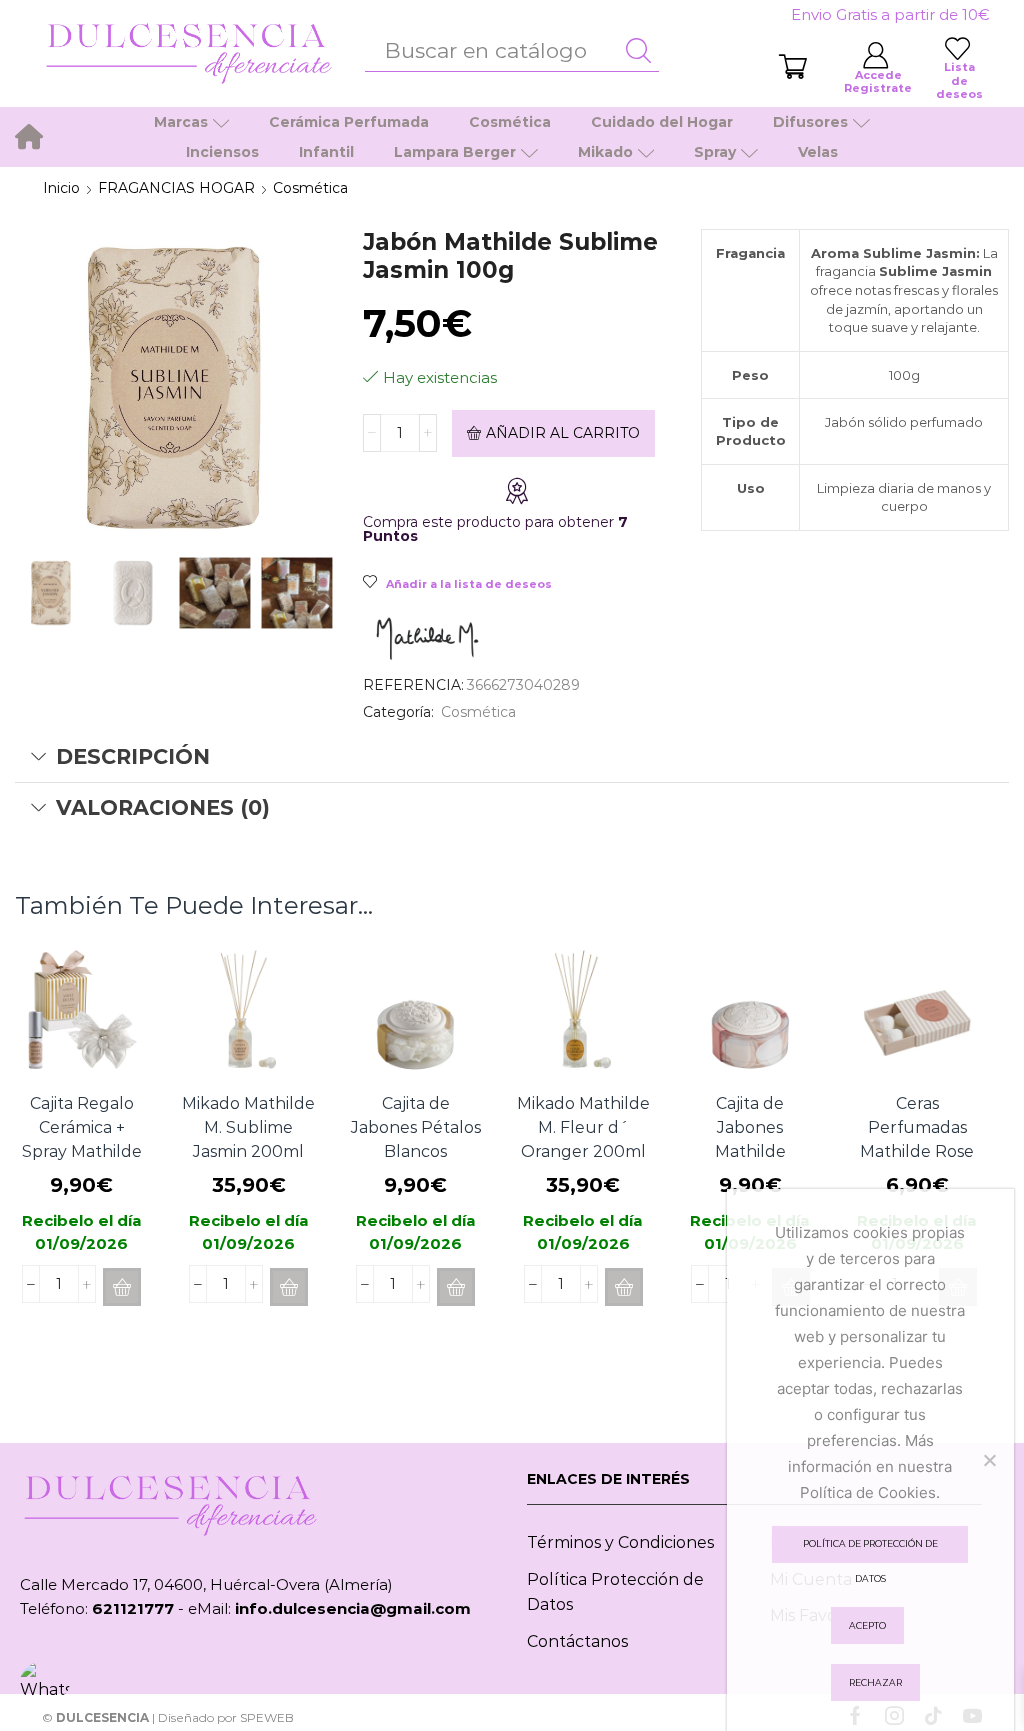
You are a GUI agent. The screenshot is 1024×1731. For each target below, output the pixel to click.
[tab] (512, 757)
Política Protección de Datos (615, 1592)
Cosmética (510, 122)
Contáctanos (577, 1641)
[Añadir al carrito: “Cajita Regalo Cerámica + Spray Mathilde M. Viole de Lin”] (122, 1287)
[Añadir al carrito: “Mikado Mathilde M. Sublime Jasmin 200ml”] (289, 1287)
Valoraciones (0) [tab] (163, 807)
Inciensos (222, 152)
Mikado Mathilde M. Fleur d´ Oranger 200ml (583, 1127)
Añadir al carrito (563, 433)
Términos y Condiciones (620, 1542)
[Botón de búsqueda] (639, 51)
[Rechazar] (989, 1460)
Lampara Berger (455, 152)
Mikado (605, 152)
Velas (818, 152)
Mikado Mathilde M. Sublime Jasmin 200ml (248, 1127)
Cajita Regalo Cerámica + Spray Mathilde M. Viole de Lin (82, 1139)
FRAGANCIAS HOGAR (176, 188)
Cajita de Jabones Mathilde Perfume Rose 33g (750, 1151)
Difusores (810, 122)
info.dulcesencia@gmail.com (353, 1608)
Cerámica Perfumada (349, 122)
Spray (715, 152)
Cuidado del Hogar (662, 122)
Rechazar (875, 1682)
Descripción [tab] (133, 756)
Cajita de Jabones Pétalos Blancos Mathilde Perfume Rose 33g (416, 1163)
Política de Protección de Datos (870, 1550)
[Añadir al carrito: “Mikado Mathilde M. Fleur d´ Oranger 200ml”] (624, 1287)
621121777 (133, 1608)
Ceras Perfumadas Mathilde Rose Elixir (917, 1139)
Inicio (61, 188)
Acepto (867, 1625)
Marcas (181, 122)
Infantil (326, 152)
